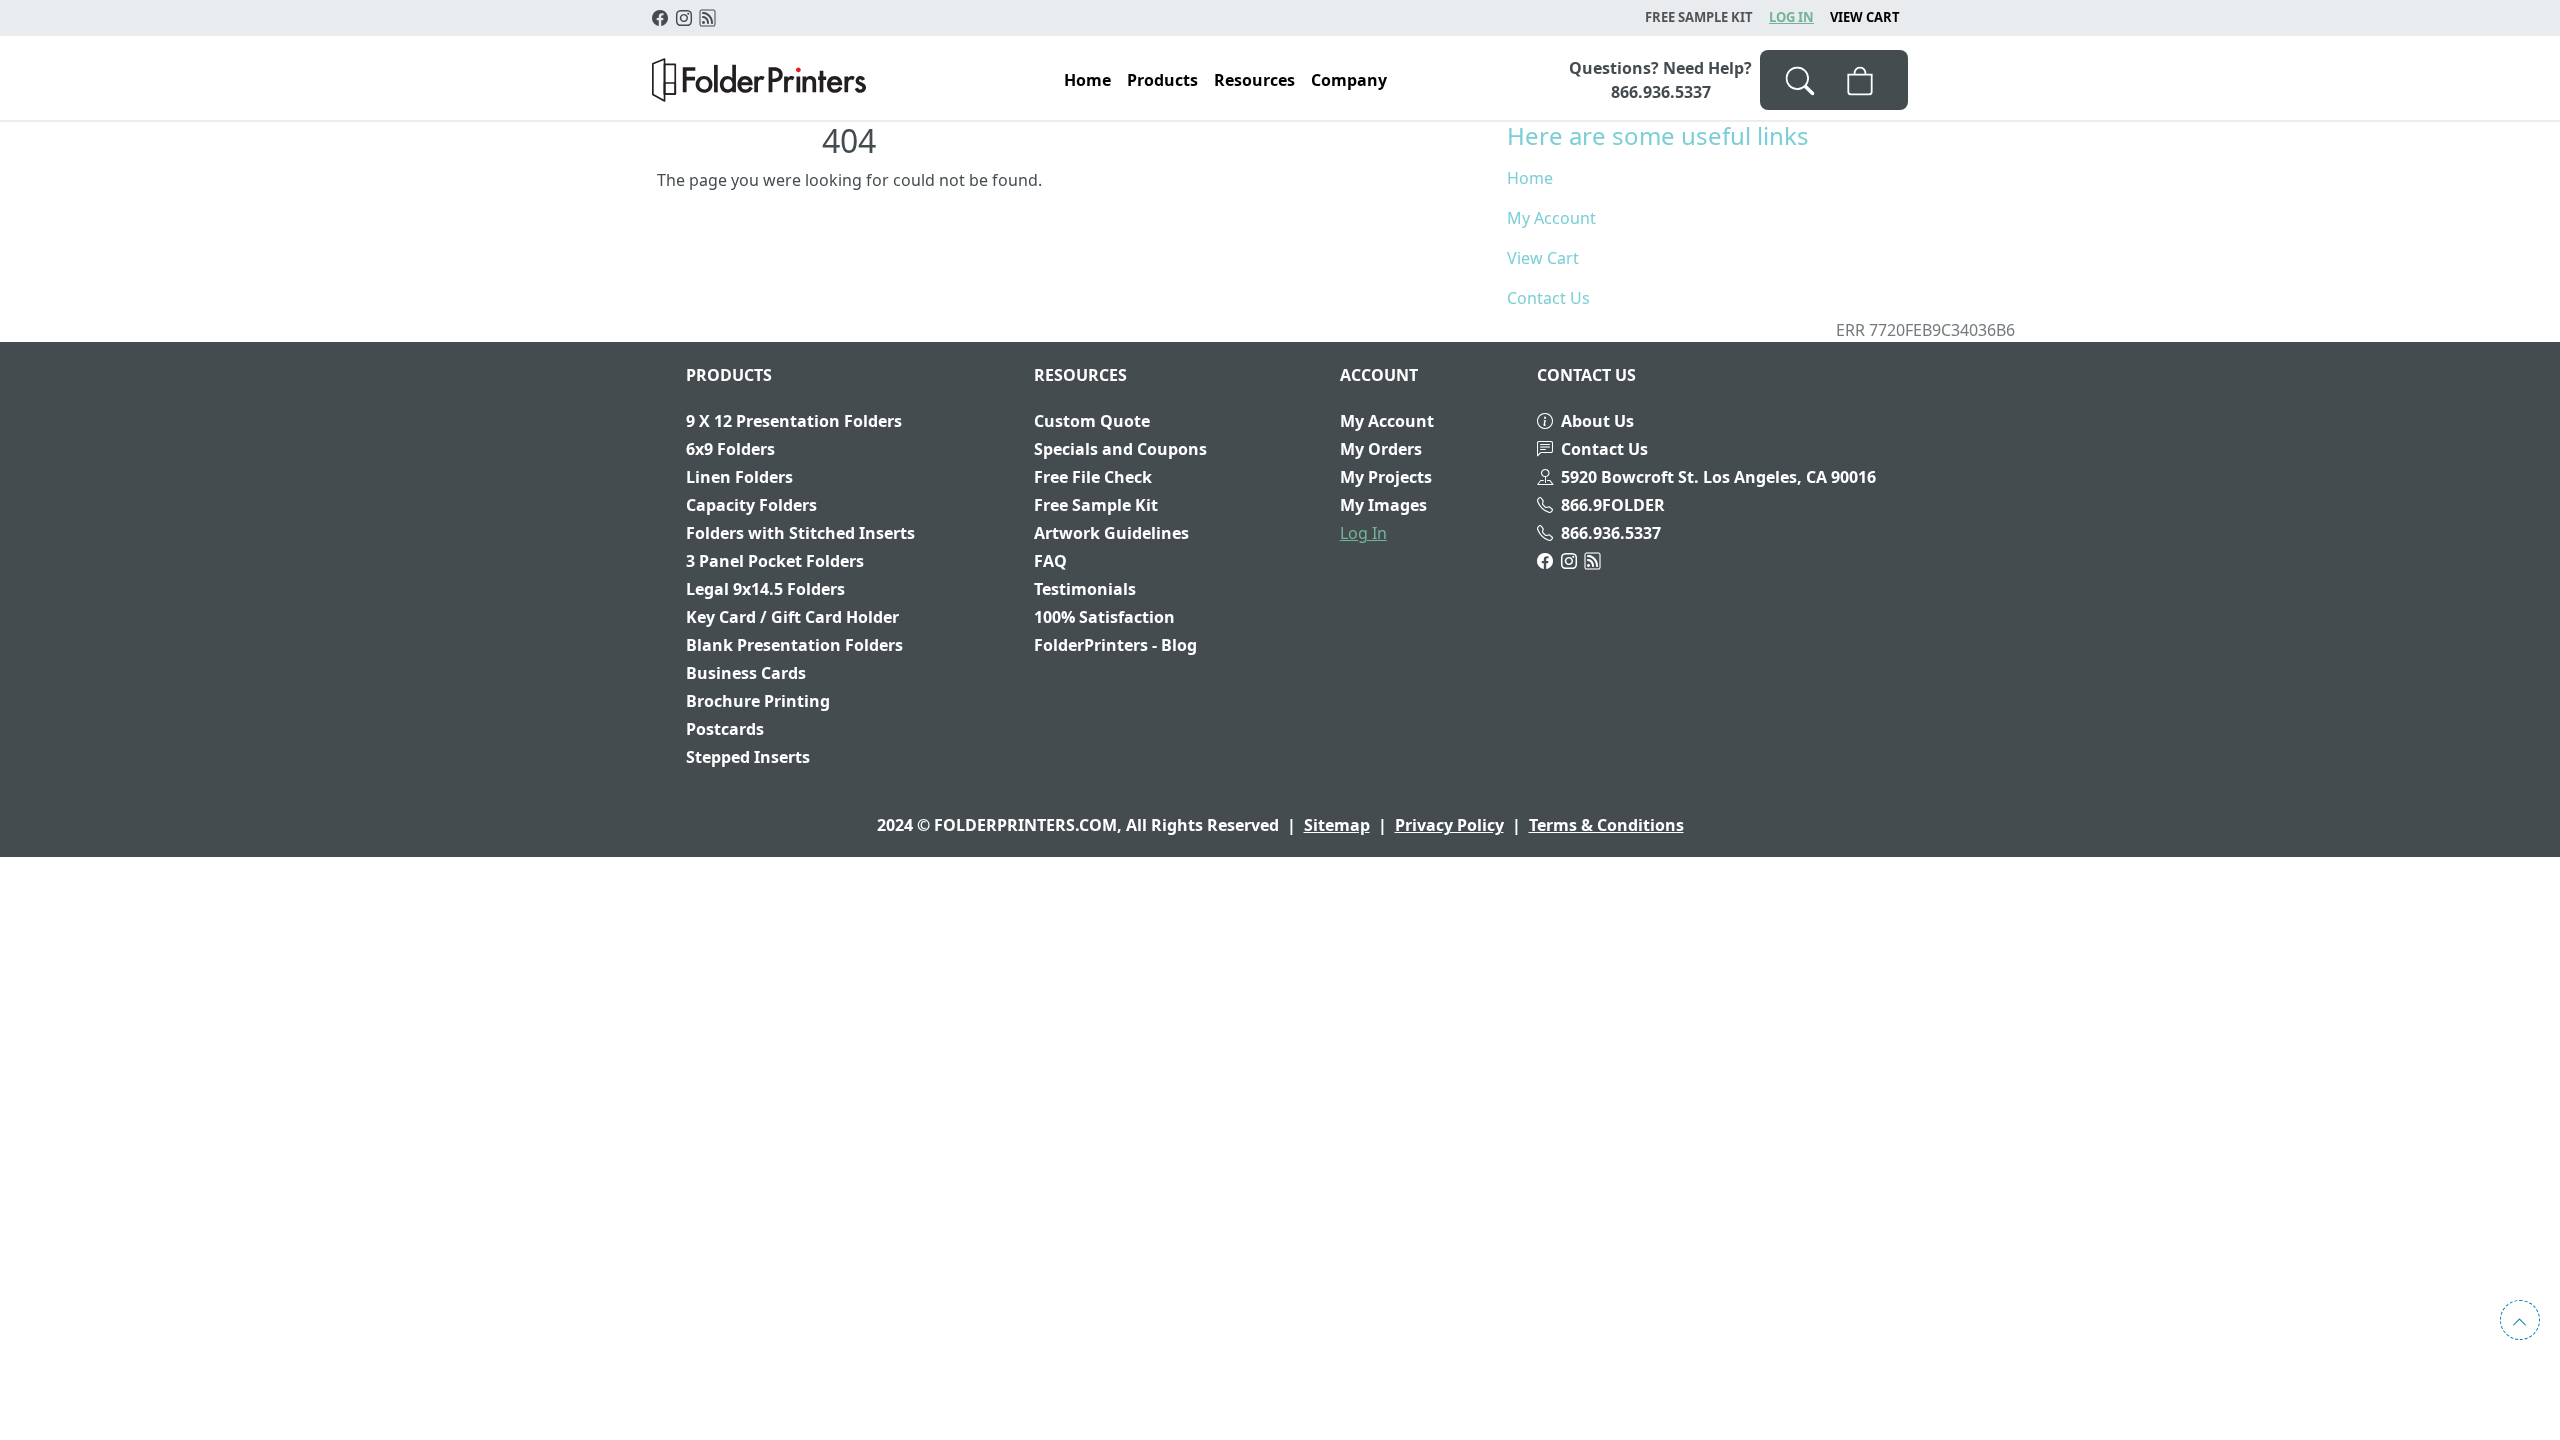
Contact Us (1548, 298)
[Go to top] (2520, 1320)
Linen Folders (739, 477)
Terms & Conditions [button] (1606, 825)
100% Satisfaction (1104, 617)
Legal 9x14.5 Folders (765, 589)
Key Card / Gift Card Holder (792, 617)
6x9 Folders (730, 449)
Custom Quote (1092, 421)
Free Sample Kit (1096, 505)
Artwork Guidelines (1111, 533)
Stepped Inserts (748, 757)
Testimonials (1085, 589)
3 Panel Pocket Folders (775, 561)
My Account (1551, 218)
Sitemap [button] (1337, 825)
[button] (759, 80)
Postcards (725, 729)
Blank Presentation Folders (794, 645)
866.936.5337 (1611, 533)
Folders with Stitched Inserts (800, 533)
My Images (1383, 505)
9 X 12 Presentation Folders (794, 421)
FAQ (1050, 561)
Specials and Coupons (1120, 449)
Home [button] (1087, 80)
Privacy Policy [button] (1449, 825)
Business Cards (746, 673)
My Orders (1381, 449)
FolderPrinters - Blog (1115, 645)
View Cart (1865, 17)
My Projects (1386, 477)
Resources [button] (1254, 80)
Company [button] (1349, 80)
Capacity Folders (751, 505)
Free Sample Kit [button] (1699, 17)
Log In (1791, 17)
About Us (1597, 421)
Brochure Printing (758, 701)
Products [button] (1162, 80)
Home (1530, 178)
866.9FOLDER (1613, 505)
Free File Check (1093, 477)
